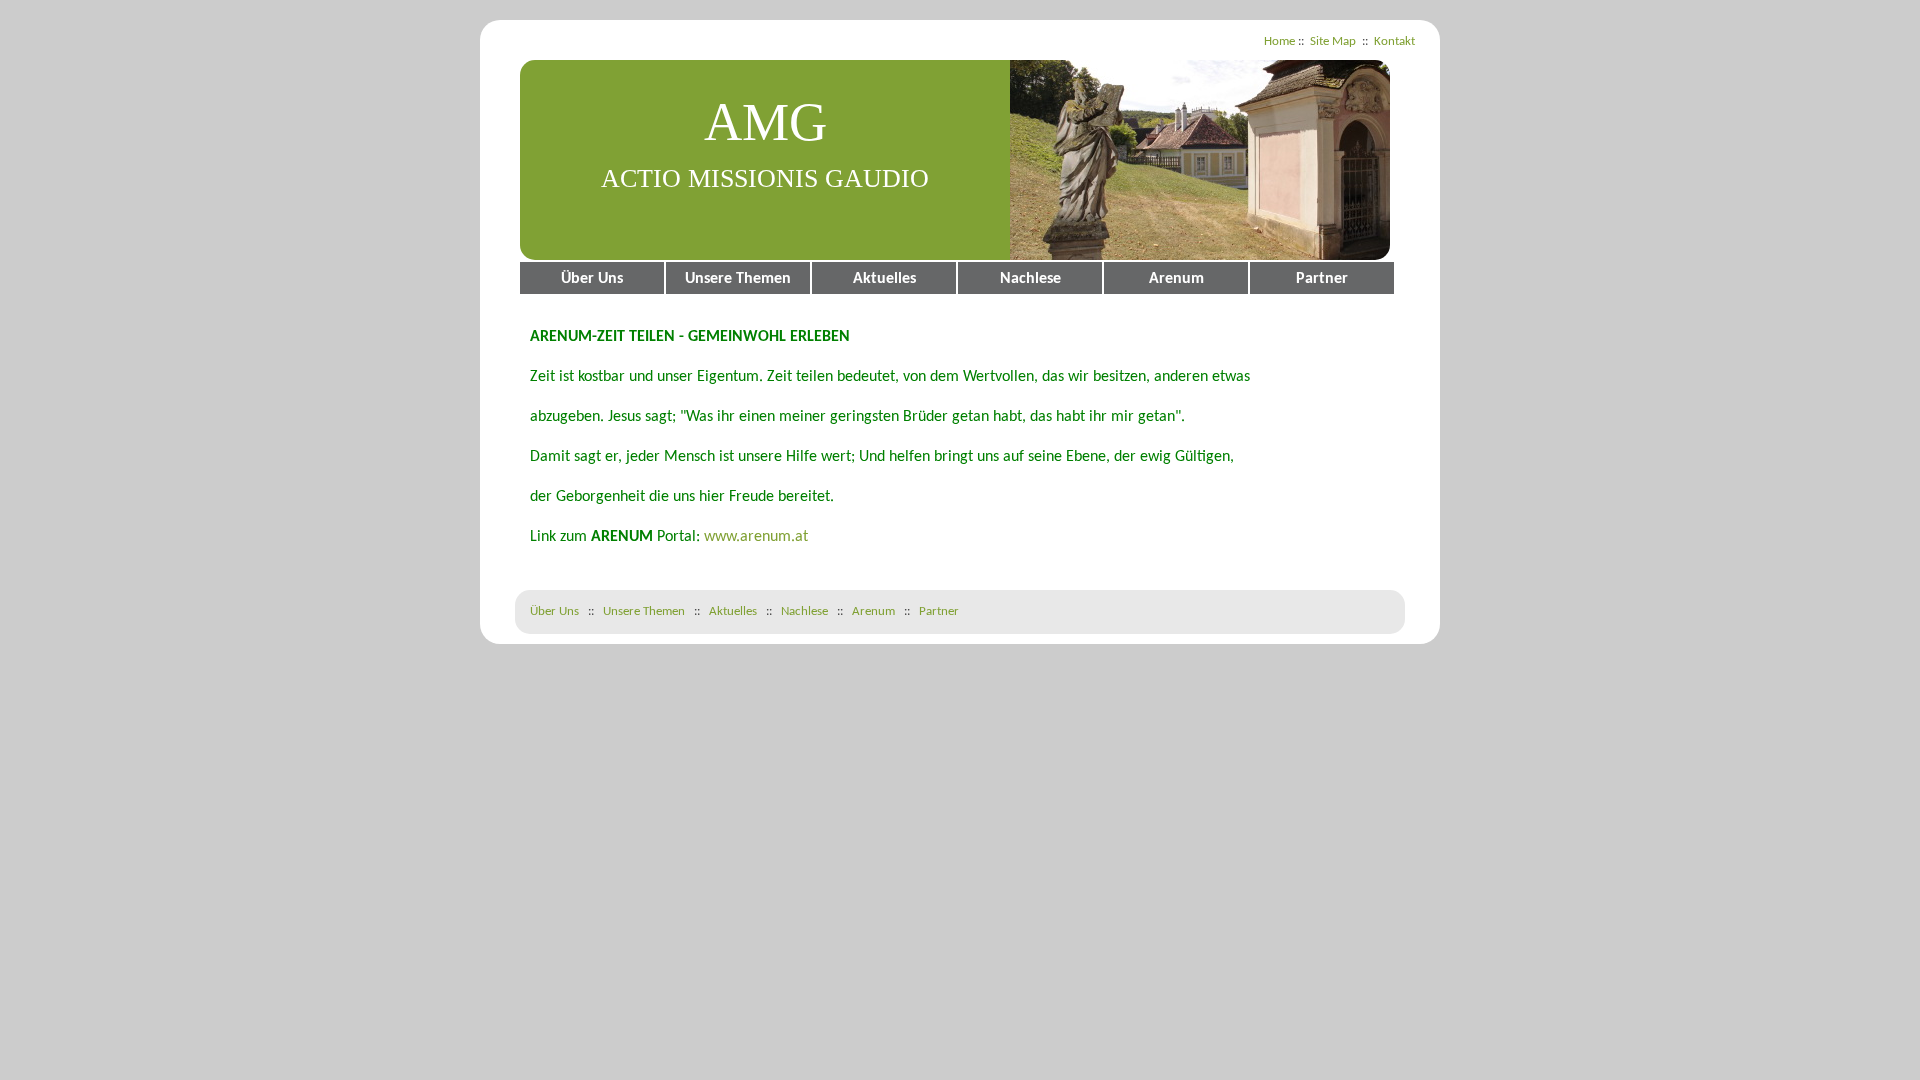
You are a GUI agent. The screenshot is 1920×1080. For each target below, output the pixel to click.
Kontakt (1394, 41)
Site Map (1333, 41)
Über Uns (592, 279)
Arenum (1176, 279)
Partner (1322, 279)
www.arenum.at (756, 537)
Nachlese (1030, 279)
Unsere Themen (738, 279)
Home (1279, 41)
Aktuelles (884, 279)
